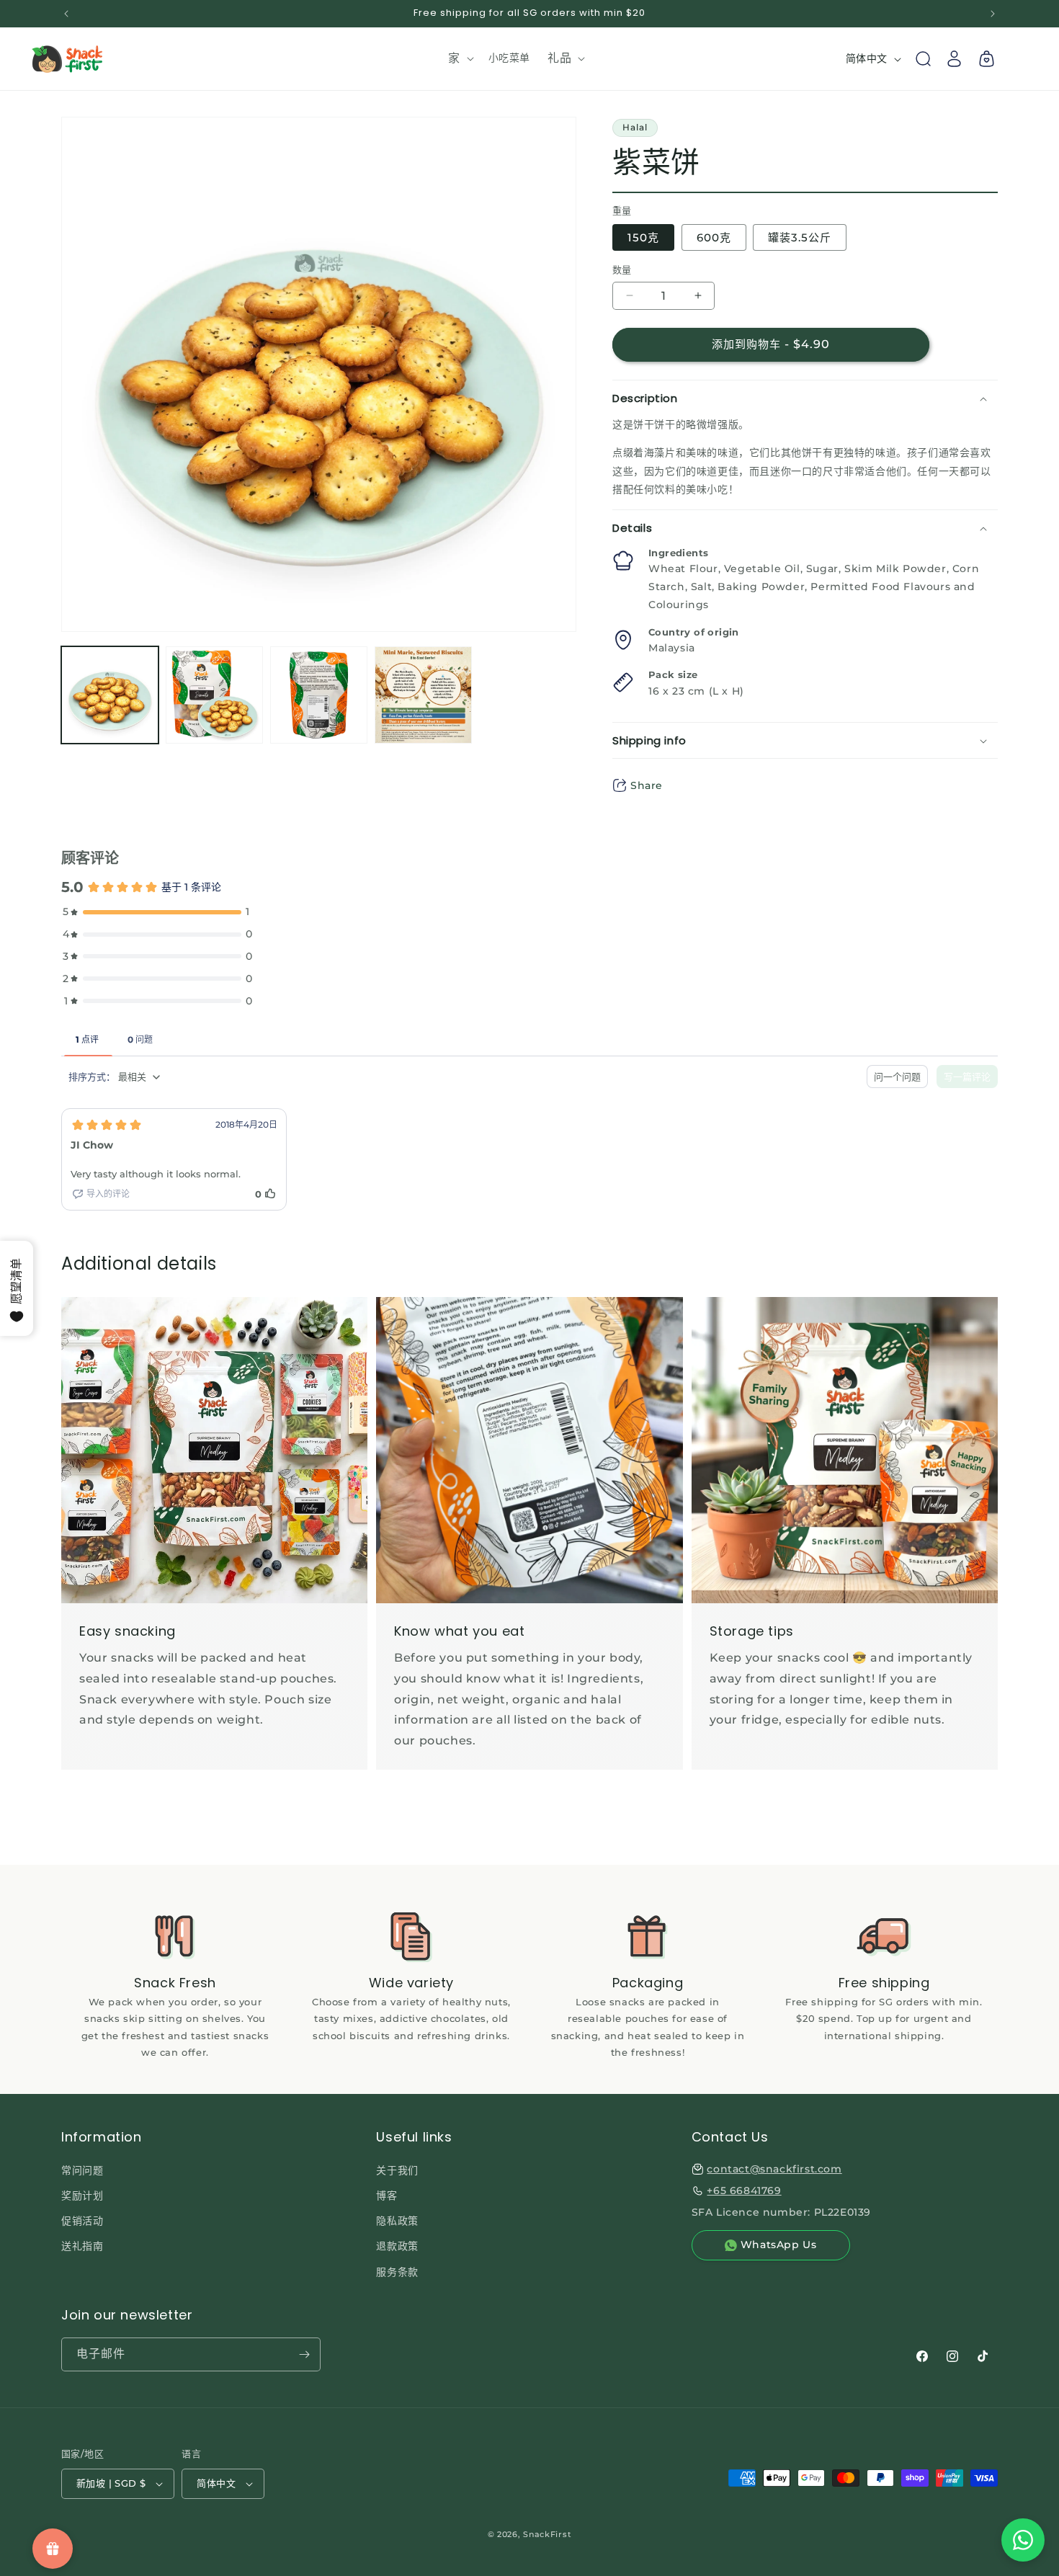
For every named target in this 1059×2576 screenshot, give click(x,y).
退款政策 (397, 2246)
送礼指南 (82, 2246)
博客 (386, 2196)
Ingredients (678, 553)
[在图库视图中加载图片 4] (423, 695)
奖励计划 (82, 2196)
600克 (714, 237)
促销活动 (82, 2221)
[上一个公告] (66, 14)
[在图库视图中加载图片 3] (319, 695)
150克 (643, 237)
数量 (622, 269)
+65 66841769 (744, 2191)
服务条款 (397, 2272)
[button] (460, 59)
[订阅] (304, 2354)
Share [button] (647, 785)
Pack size (673, 674)
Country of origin (694, 632)
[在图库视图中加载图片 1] (110, 695)
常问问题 (82, 2170)
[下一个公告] (993, 14)
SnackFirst (547, 2534)
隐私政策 (397, 2221)
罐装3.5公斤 (800, 237)
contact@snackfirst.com (774, 2169)
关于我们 (397, 2170)
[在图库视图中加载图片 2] (214, 695)
